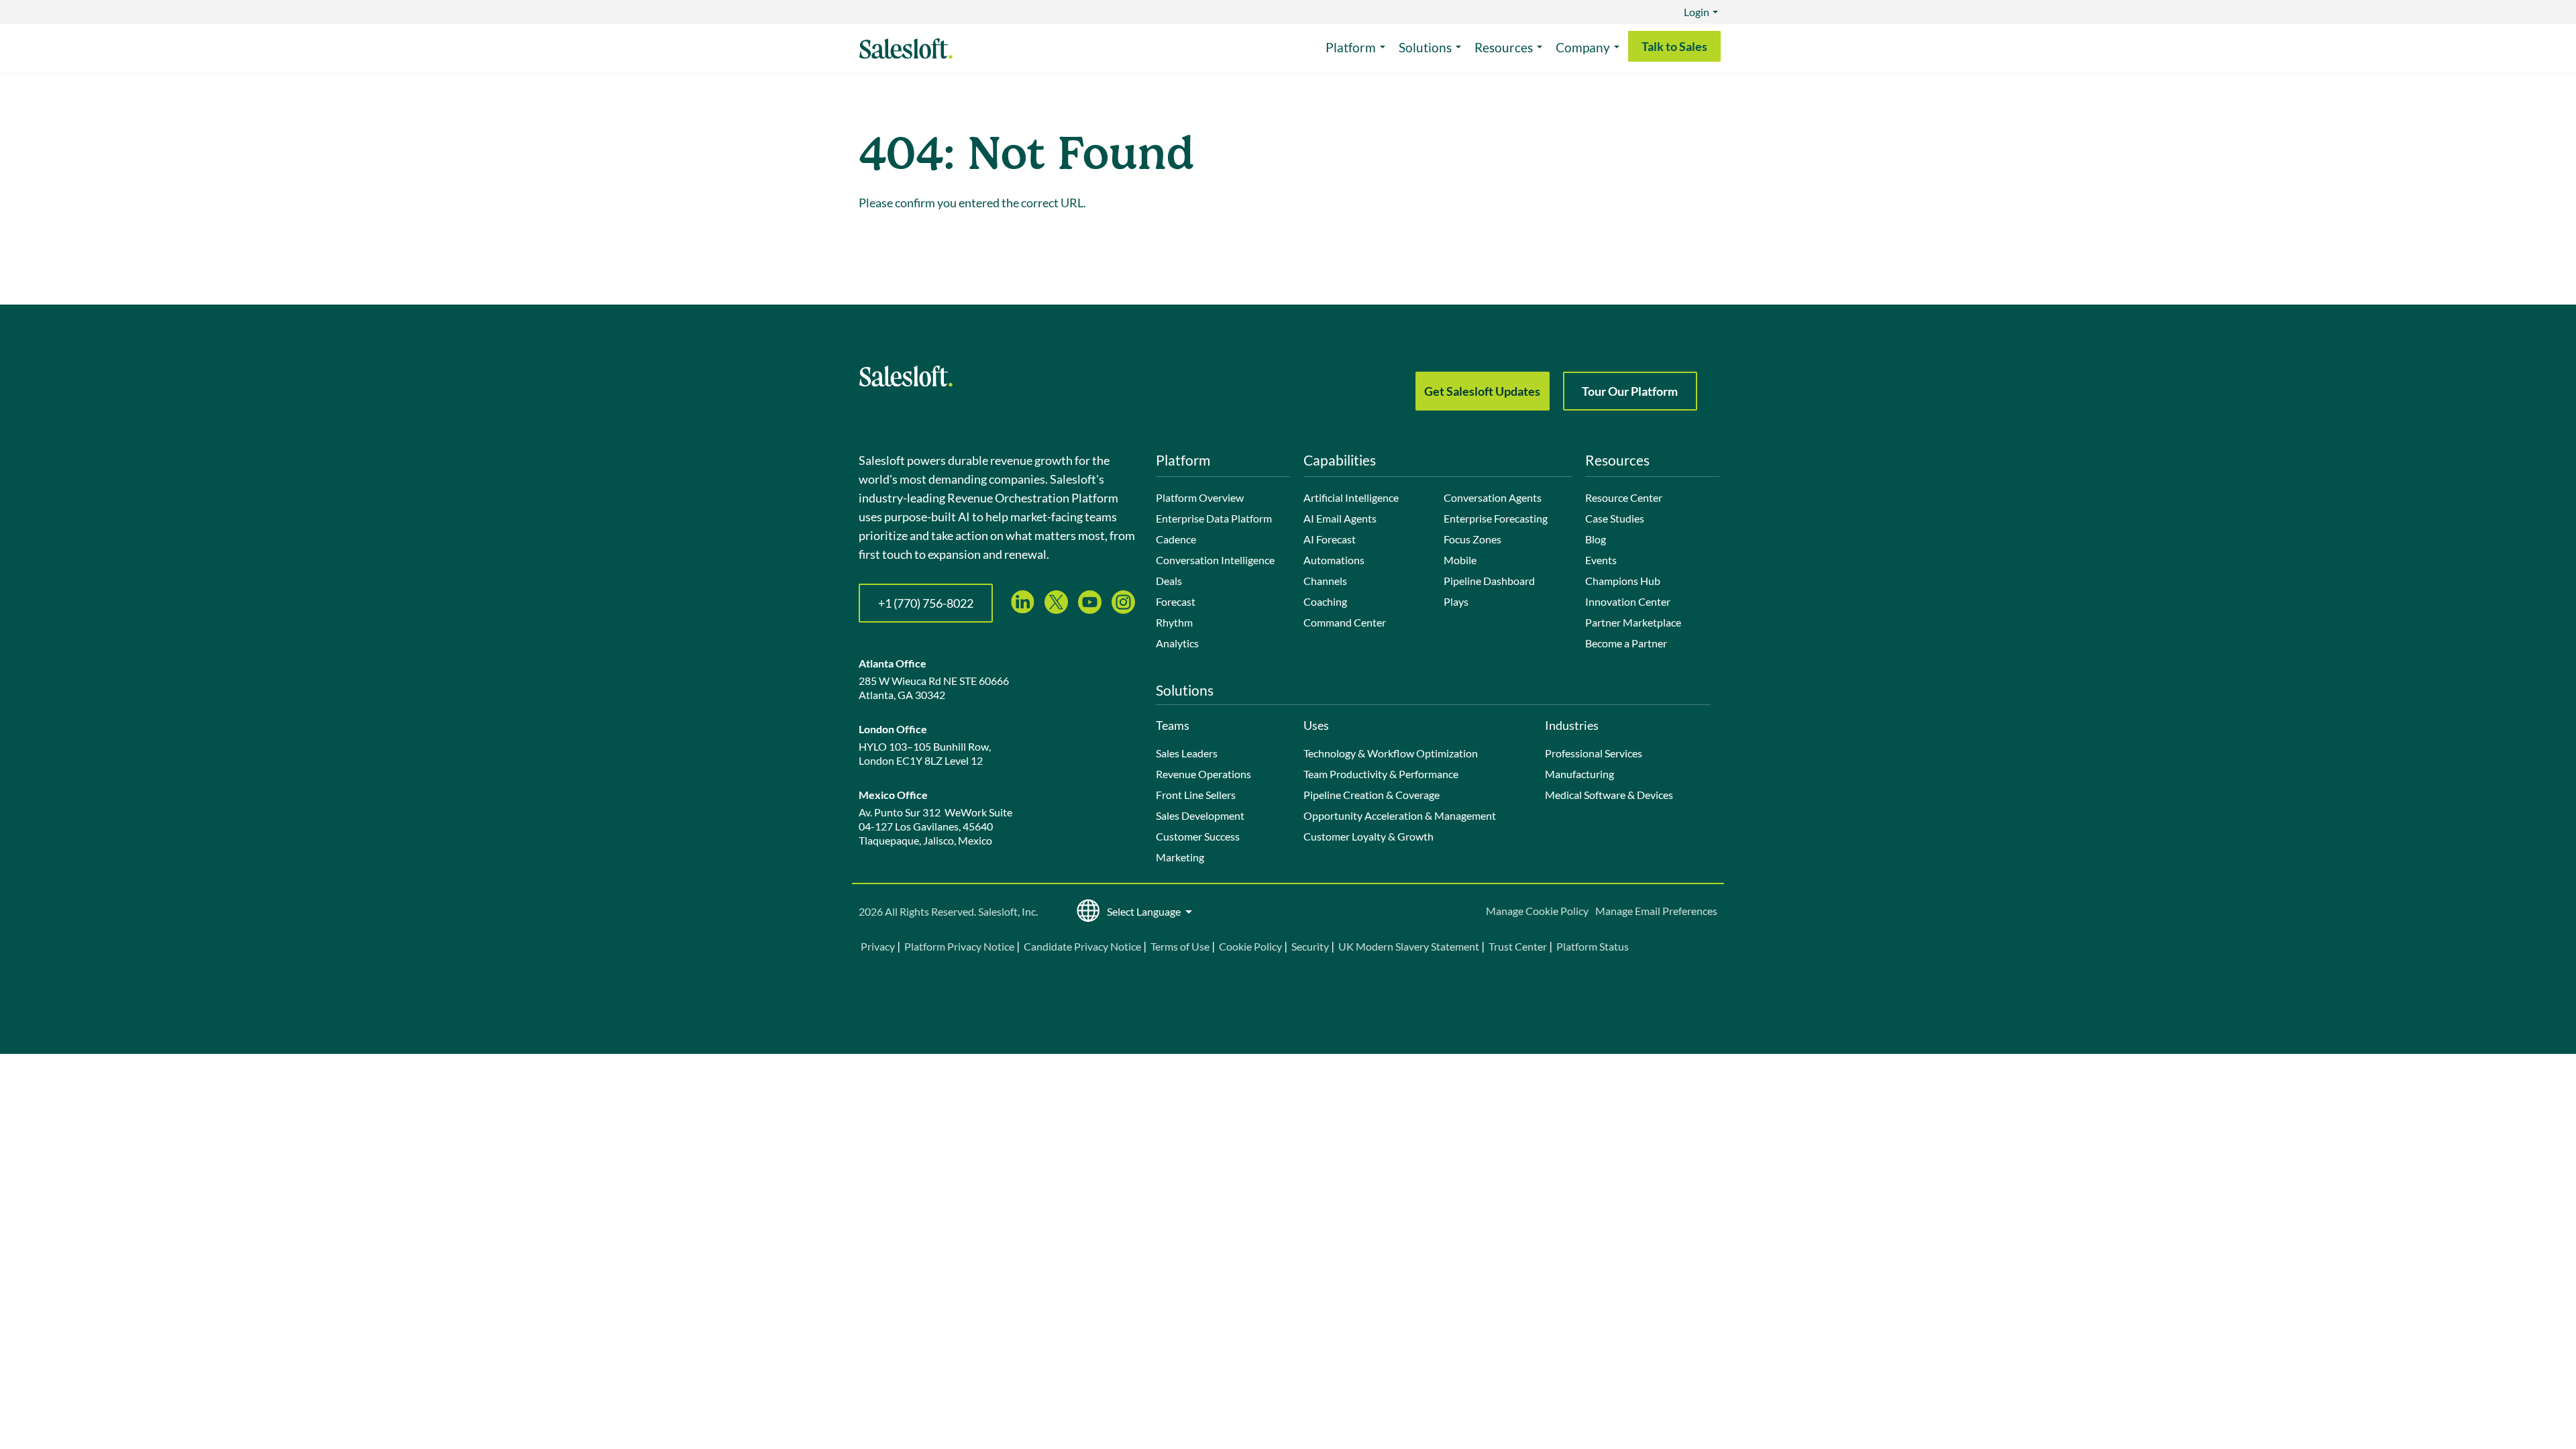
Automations (1334, 560)
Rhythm (1174, 622)
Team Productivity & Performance (1381, 774)
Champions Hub (1623, 581)
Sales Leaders (1187, 753)
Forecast (1176, 601)
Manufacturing (1579, 774)
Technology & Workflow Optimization (1391, 753)
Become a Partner (1626, 643)
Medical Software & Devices (1609, 795)
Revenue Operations (1203, 774)
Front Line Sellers (1196, 795)
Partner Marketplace (1633, 622)
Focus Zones (1472, 539)
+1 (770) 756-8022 (926, 603)
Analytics (1177, 643)
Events (1601, 560)
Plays (1456, 601)
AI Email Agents (1340, 518)
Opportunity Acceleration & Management (1400, 815)
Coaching (1325, 601)
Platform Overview (1200, 497)
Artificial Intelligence (1351, 497)
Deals (1169, 581)
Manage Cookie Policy (1537, 911)
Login (1697, 12)
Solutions (1425, 47)
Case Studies (1615, 518)
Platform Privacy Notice (959, 946)
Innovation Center (1628, 601)
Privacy (879, 946)
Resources (1504, 47)
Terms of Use (1180, 946)
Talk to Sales (1674, 46)
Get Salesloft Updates (1482, 391)
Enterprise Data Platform (1214, 518)
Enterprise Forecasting (1496, 518)
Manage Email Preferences (1656, 911)
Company (1583, 47)
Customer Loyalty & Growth (1368, 836)
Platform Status (1593, 946)
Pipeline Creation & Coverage (1372, 795)
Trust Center (1518, 946)
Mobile (1460, 560)
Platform (1351, 47)
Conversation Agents (1493, 497)
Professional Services (1594, 753)
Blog (1596, 539)
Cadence (1176, 539)
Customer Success (1198, 836)
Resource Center (1624, 497)
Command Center (1345, 622)
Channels (1325, 581)
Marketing (1180, 857)
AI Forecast (1330, 539)
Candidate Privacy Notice (1082, 946)
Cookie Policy (1250, 946)
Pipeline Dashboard (1489, 581)
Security (1310, 946)
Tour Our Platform (1630, 391)
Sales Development (1200, 815)
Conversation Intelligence (1215, 560)
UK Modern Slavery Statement (1409, 946)
